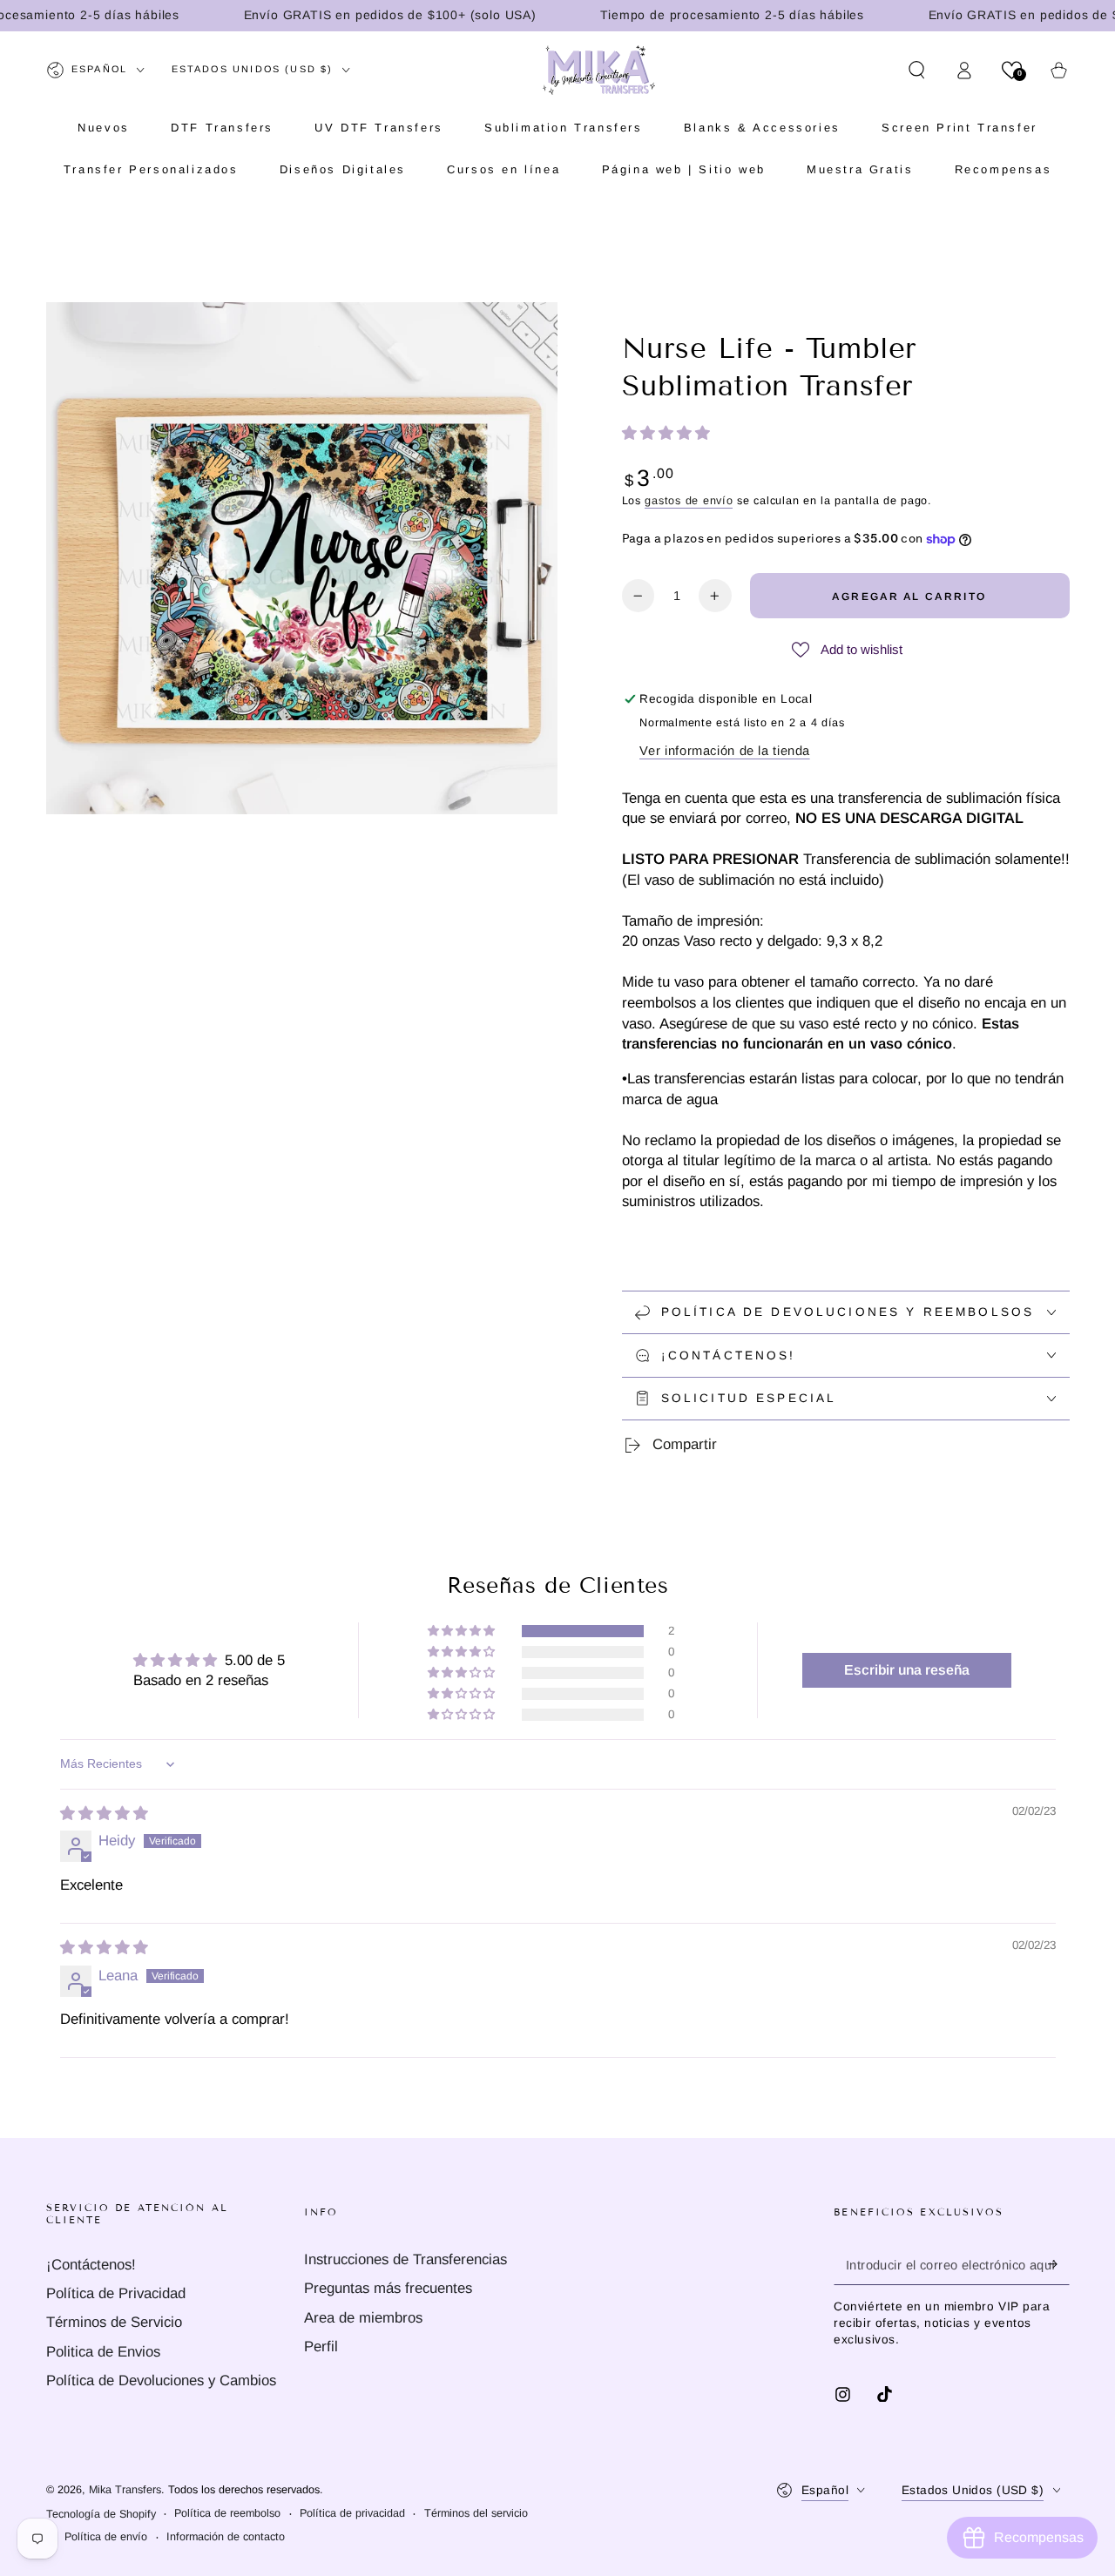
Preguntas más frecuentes (388, 2288)
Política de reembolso (227, 2513)
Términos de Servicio (114, 2322)
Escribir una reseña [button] (907, 1670)
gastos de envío (689, 501)
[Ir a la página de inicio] (599, 70)
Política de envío (106, 2537)
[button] (917, 70)
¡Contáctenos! (91, 2265)
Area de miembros (363, 2318)
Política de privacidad (352, 2513)
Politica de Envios (103, 2352)
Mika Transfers (125, 2490)
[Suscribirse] (1058, 2264)
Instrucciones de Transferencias (405, 2259)
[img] (104, 1814)
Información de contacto (226, 2537)
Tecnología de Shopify (101, 2514)
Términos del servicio (476, 2513)
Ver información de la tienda (725, 751)
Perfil (321, 2347)
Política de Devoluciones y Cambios (161, 2380)
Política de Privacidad (116, 2293)
